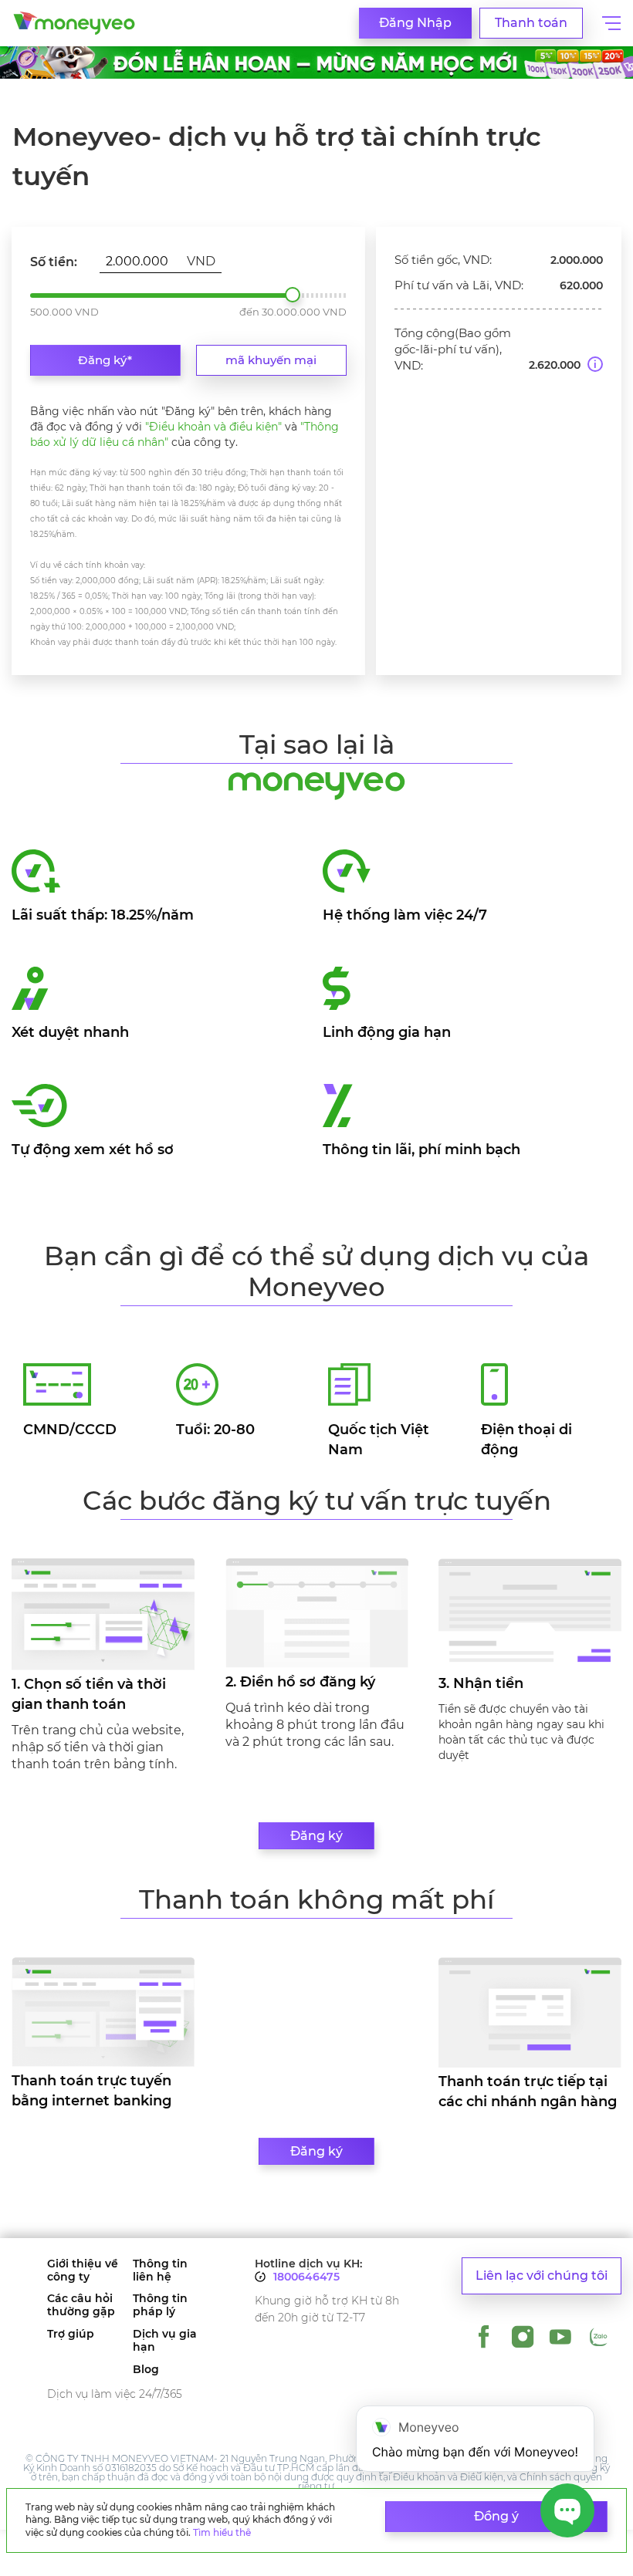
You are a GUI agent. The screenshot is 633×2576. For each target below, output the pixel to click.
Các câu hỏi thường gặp (81, 2305)
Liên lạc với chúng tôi (542, 2276)
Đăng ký (316, 1836)
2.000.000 (293, 295)
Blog (146, 2370)
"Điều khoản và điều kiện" (213, 427)
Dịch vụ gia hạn (165, 2341)
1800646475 (306, 2277)
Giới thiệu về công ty (83, 2270)
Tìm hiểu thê (222, 2532)
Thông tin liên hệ (160, 2270)
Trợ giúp (71, 2334)
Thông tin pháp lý (160, 2305)
